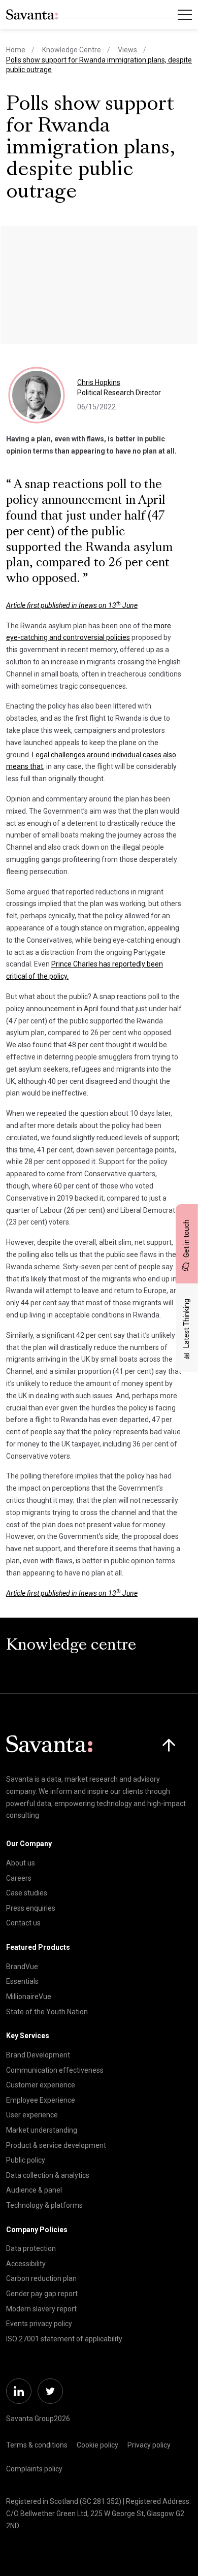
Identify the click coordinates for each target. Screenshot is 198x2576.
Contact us (23, 1923)
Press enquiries (31, 1908)
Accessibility (26, 2264)
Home (16, 50)
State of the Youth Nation (47, 2012)
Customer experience (41, 2085)
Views (127, 50)
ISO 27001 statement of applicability (64, 2339)
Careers (19, 1878)
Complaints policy (34, 2469)
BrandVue (22, 1967)
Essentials (22, 1981)
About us (21, 1863)
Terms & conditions (37, 2445)
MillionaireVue (29, 1997)
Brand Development (38, 2055)
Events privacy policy (39, 2324)
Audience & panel (34, 2190)
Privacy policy (149, 2445)
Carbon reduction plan (41, 2278)
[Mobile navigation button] (185, 15)
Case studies (27, 1893)
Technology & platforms (44, 2205)
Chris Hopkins (99, 382)
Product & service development (56, 2145)
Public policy (26, 2160)
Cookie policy (97, 2445)
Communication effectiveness (55, 2070)
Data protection (31, 2248)
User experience (32, 2115)
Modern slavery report (41, 2309)
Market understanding (42, 2130)
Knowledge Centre (72, 50)
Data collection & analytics (48, 2175)
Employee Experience (41, 2100)
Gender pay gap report (42, 2294)
